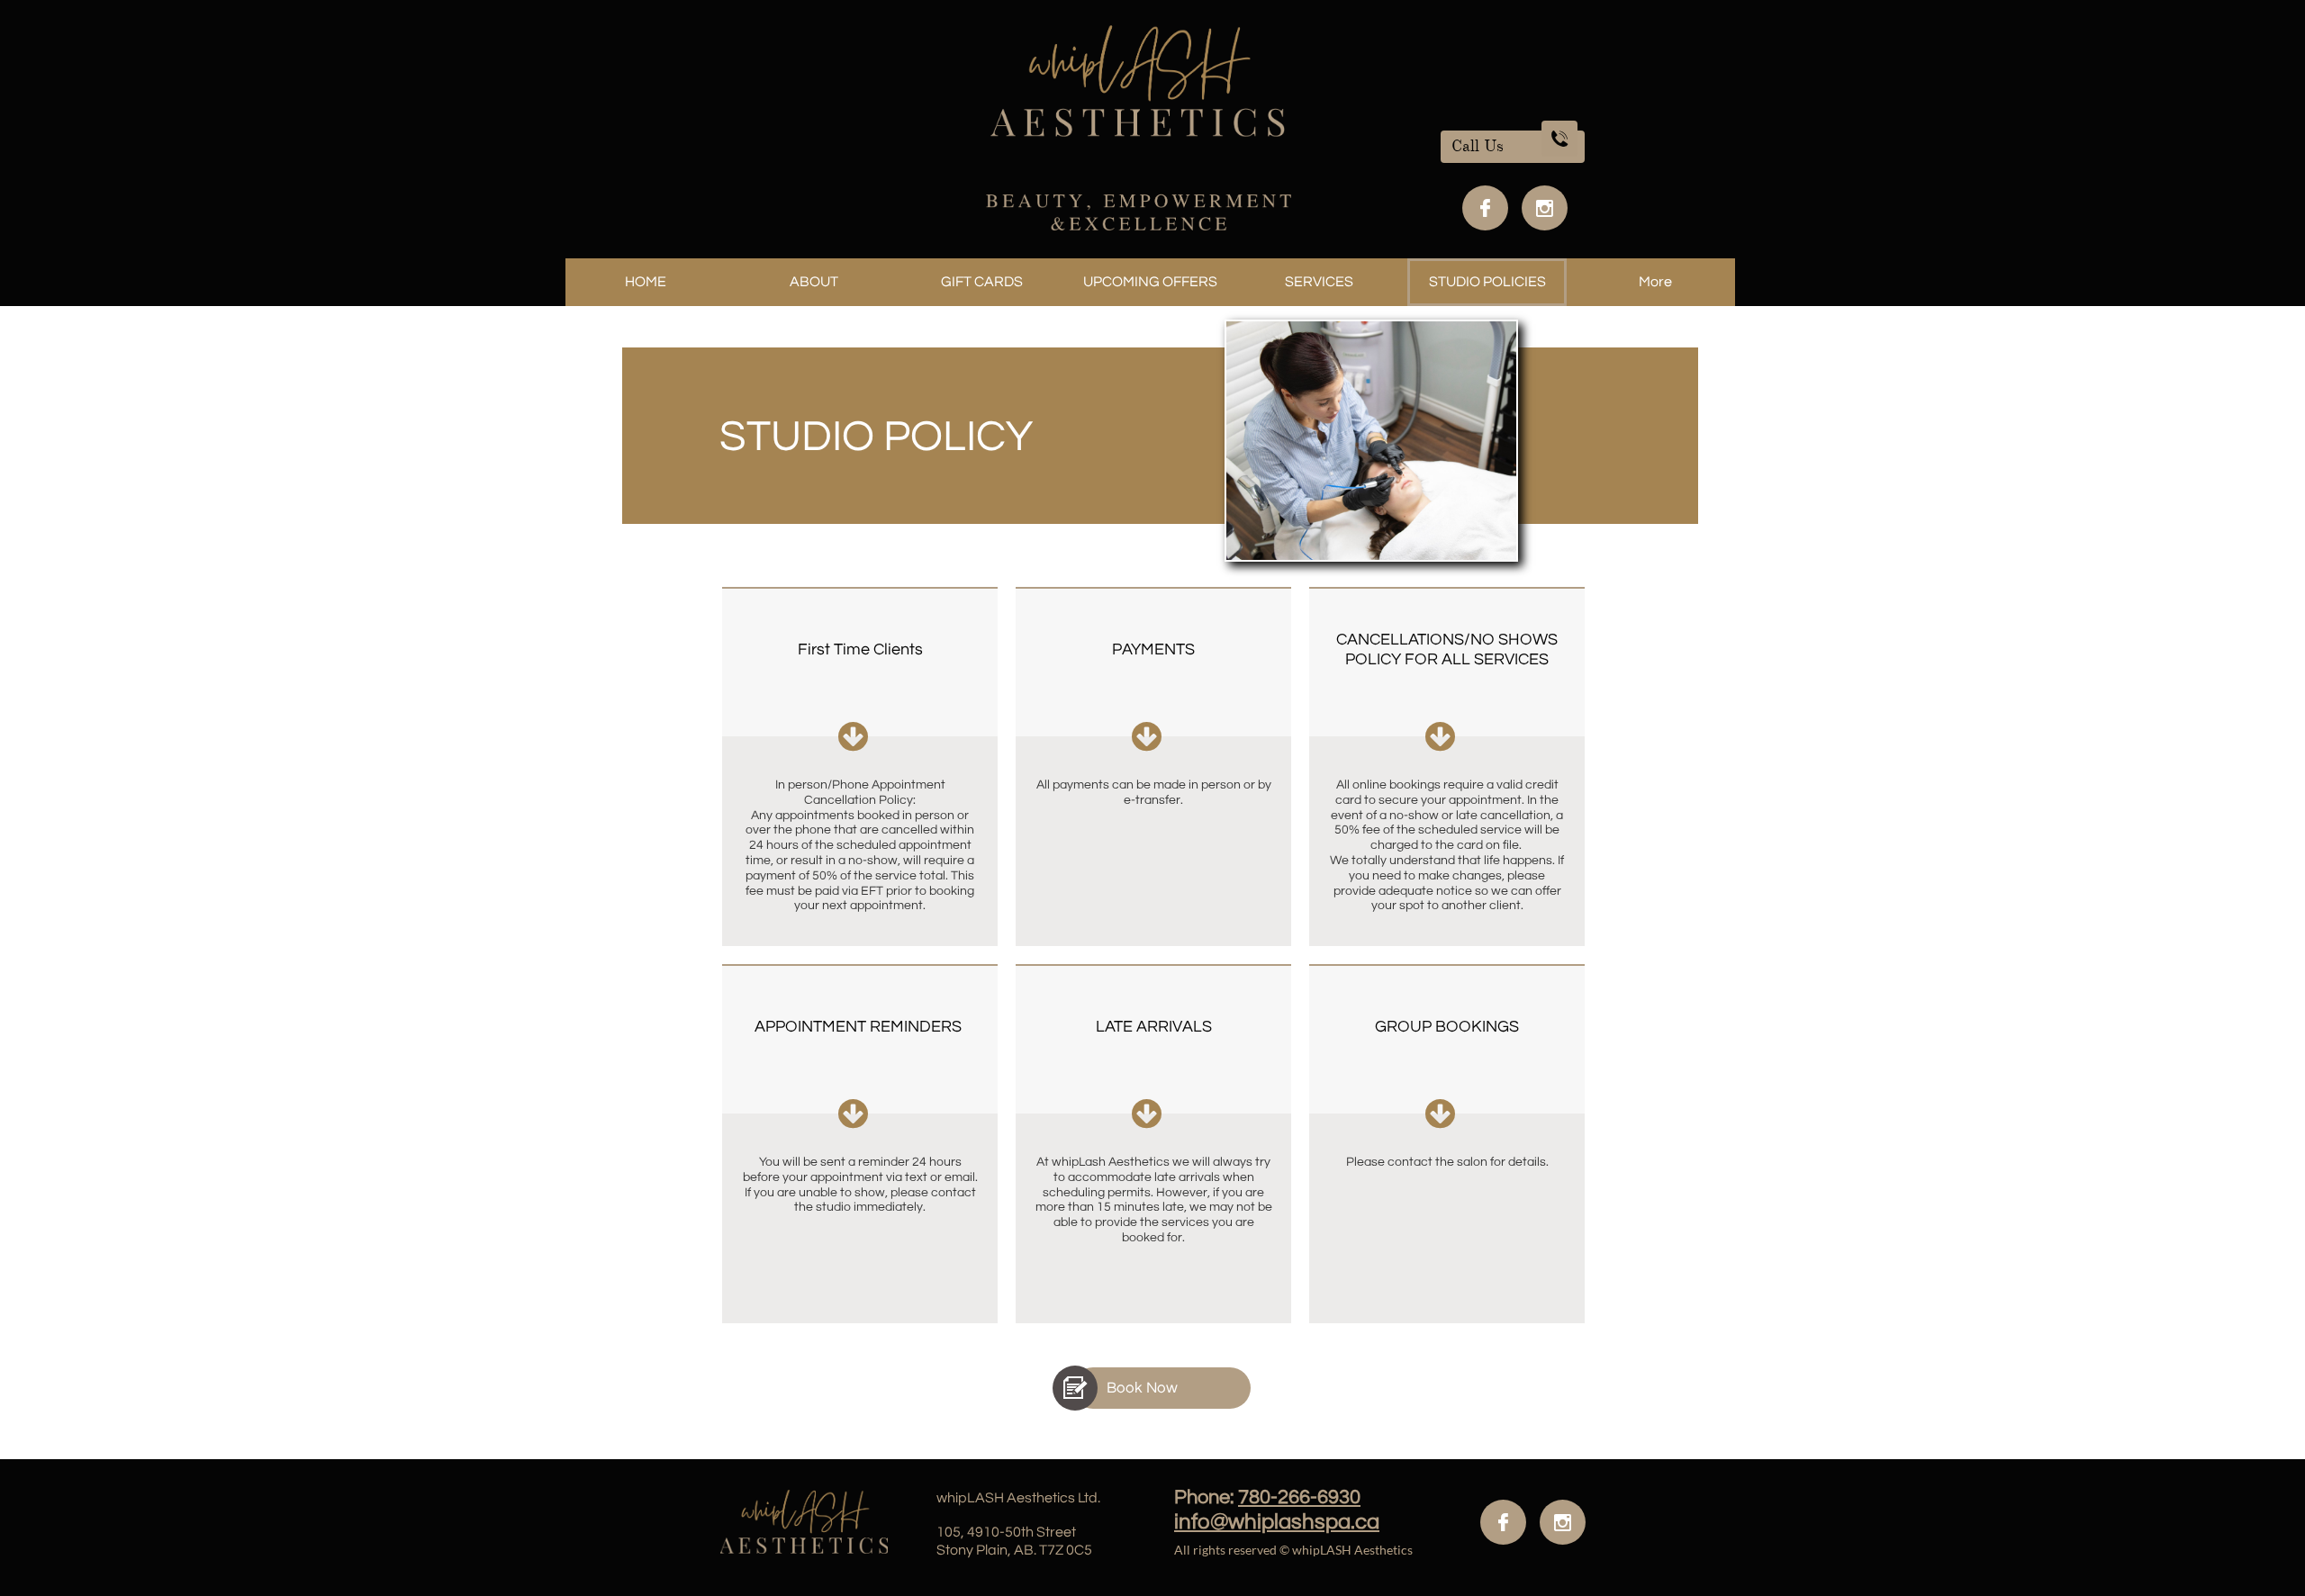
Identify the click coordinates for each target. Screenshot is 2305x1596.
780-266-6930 (1299, 1497)
